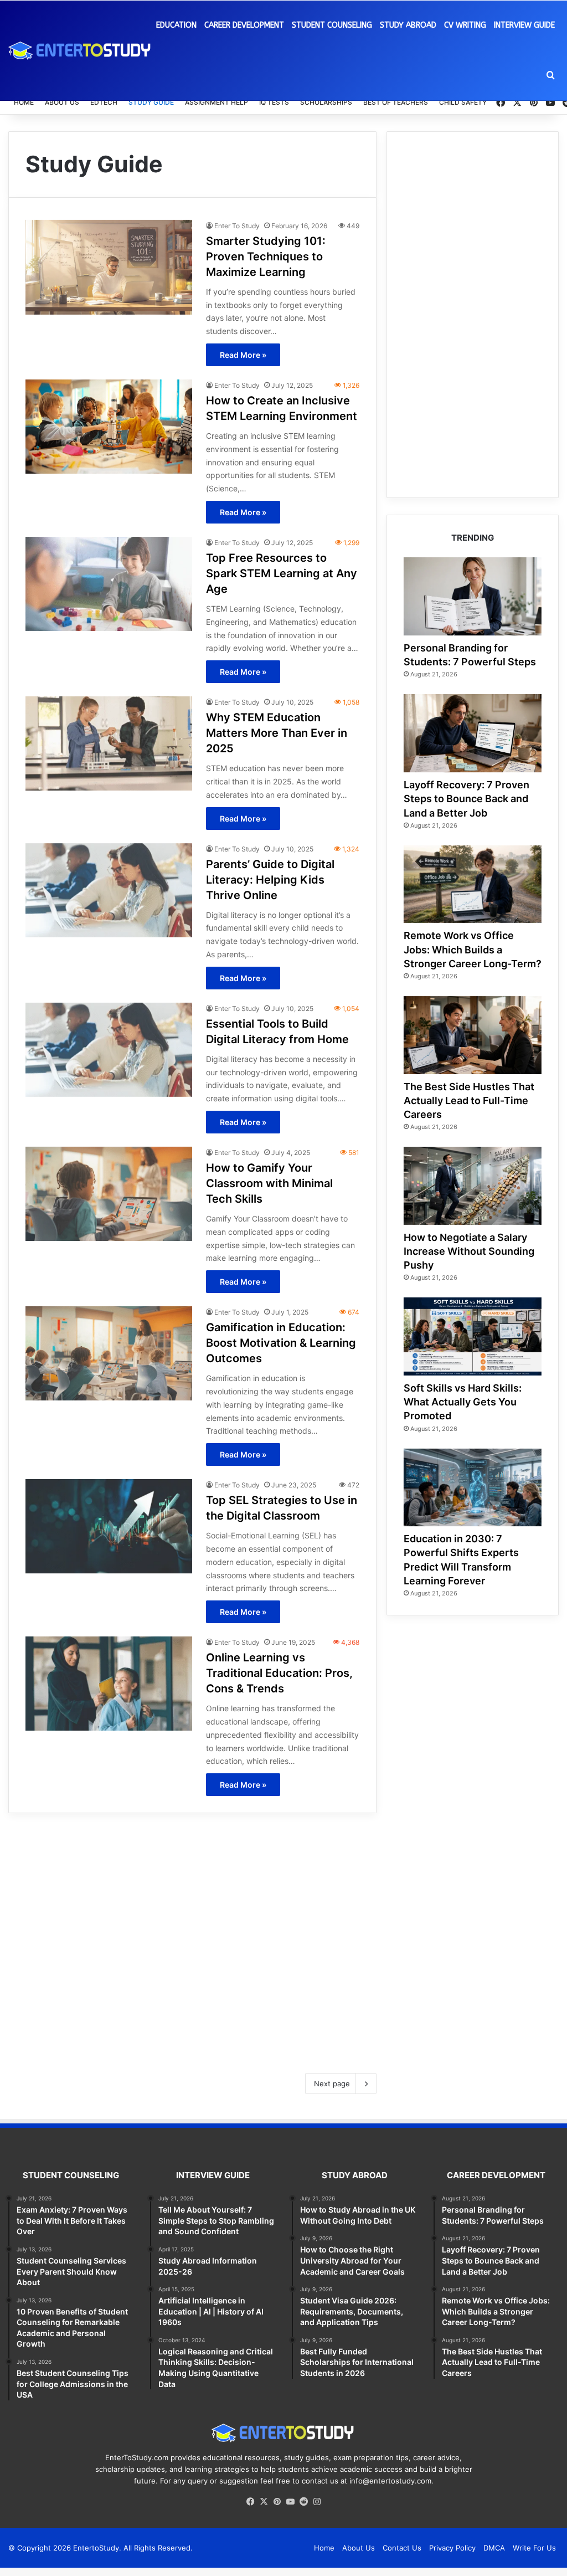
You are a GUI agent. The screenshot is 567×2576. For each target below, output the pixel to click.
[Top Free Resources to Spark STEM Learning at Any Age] (109, 584)
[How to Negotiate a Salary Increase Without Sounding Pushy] (473, 1186)
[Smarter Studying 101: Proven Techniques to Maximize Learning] (109, 267)
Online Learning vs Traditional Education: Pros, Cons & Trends (279, 1673)
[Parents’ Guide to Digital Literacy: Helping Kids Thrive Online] (109, 890)
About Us (62, 102)
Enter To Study (237, 226)
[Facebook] (250, 2502)
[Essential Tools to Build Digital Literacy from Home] (109, 1050)
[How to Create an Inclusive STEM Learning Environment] (109, 427)
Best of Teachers (396, 102)
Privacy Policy (452, 2548)
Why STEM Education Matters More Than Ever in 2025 (277, 733)
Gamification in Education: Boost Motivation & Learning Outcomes (281, 1343)
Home (24, 102)
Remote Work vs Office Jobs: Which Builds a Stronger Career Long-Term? (473, 949)
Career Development (244, 25)
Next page (332, 2084)
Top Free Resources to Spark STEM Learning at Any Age (282, 573)
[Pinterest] (277, 2502)
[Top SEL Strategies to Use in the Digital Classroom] (109, 1526)
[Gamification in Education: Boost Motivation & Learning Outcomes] (109, 1353)
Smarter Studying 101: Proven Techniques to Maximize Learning (266, 256)
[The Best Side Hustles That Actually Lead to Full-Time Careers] (473, 1035)
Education (176, 25)
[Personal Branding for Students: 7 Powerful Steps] (473, 596)
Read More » (243, 355)
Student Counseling (332, 25)
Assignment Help (217, 102)
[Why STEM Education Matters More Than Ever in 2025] (109, 743)
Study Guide (151, 102)
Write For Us (534, 2548)
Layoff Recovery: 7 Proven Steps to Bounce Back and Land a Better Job (467, 799)
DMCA (494, 2548)
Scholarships (326, 102)
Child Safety (463, 102)
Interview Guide (524, 25)
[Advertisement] (192, 1935)
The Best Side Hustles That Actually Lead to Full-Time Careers (469, 1100)
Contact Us (402, 2548)
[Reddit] (303, 2502)
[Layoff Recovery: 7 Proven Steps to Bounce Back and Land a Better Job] (473, 733)
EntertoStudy (96, 2548)
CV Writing (465, 25)
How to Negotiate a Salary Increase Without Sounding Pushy (469, 1251)
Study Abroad (408, 25)
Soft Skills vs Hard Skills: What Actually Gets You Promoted (463, 1402)
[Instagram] (317, 2502)
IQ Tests (274, 102)
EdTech (104, 102)
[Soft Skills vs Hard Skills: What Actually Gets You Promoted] (473, 1336)
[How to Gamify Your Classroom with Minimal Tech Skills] (109, 1194)
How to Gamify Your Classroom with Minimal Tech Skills (269, 1183)
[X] (264, 2502)
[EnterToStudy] (80, 50)
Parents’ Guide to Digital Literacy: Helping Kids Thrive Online (270, 880)
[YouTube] (290, 2502)
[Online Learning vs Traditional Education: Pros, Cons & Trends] (109, 1684)
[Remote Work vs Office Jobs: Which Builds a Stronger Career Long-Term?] (473, 884)
